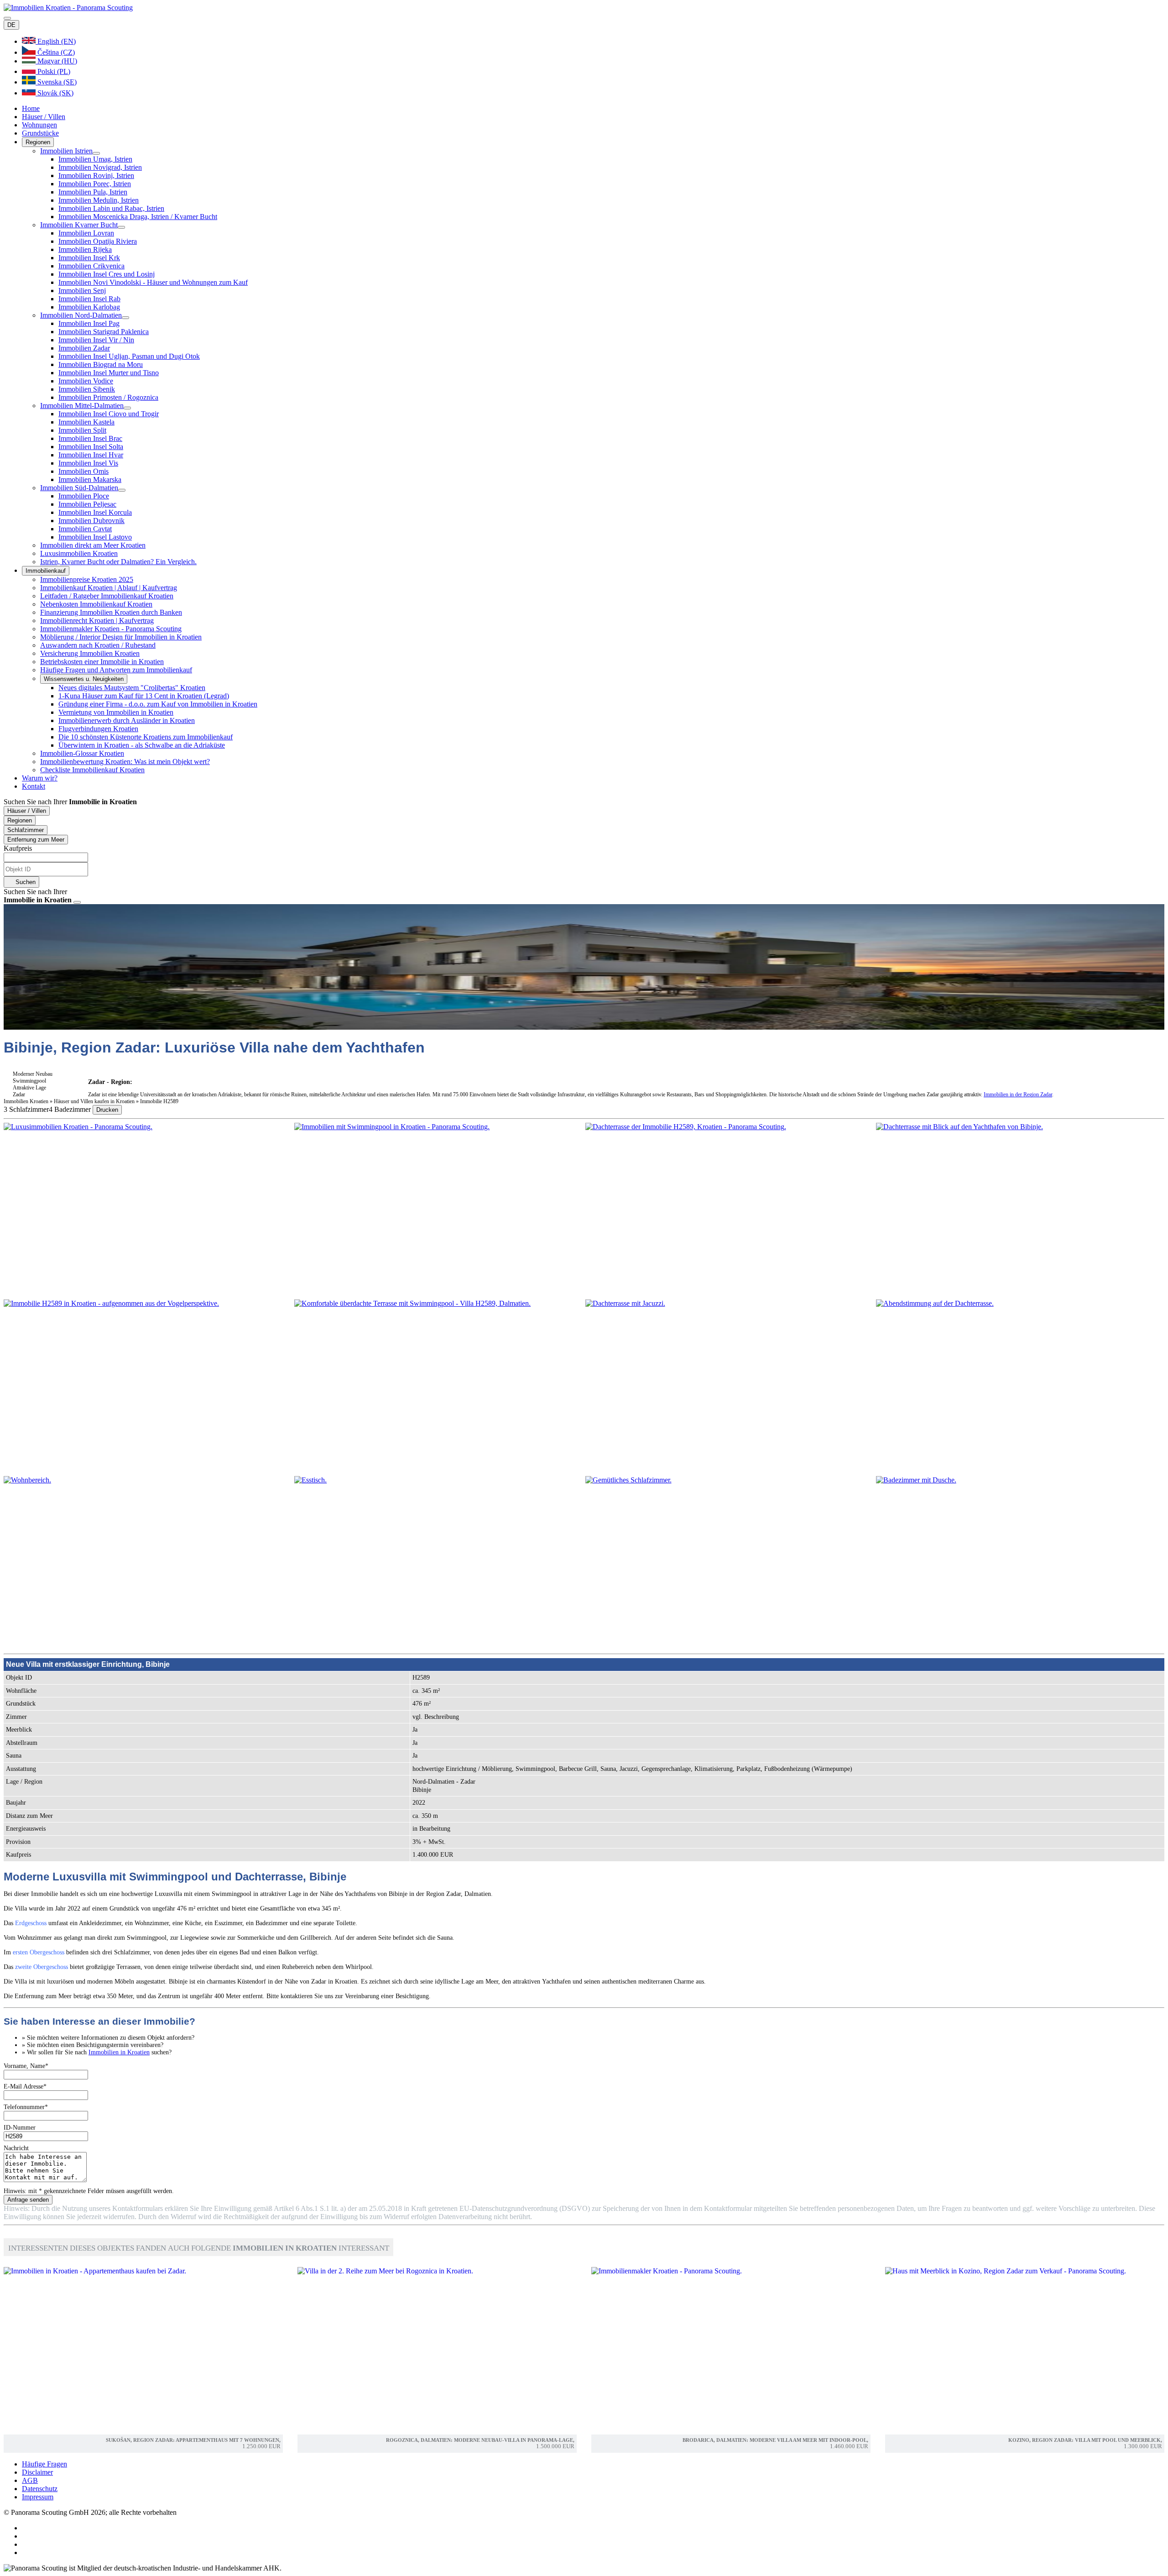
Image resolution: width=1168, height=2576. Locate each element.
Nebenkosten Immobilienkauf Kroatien (96, 604)
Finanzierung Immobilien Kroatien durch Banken (111, 612)
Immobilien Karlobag (89, 307)
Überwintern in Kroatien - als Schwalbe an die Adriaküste (142, 745)
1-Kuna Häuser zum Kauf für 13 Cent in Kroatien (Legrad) (144, 696)
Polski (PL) (53, 71)
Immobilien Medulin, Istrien (99, 200)
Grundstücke (40, 133)
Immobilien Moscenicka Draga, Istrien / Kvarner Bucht (138, 217)
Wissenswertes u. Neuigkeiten (84, 679)
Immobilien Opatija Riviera (98, 241)
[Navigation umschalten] (7, 18)
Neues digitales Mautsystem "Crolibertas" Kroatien (132, 688)
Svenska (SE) (56, 82)
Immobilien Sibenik (87, 389)
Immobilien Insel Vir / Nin (96, 340)
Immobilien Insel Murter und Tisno (109, 373)
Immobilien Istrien (66, 151)
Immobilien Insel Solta (91, 447)
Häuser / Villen (44, 117)
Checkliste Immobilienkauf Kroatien (92, 770)
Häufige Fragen (44, 2464)
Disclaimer (37, 2472)
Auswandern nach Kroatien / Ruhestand (98, 645)
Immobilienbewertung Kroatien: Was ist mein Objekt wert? (125, 762)
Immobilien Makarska (90, 479)
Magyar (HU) (56, 61)
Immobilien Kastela (86, 422)
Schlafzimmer (26, 830)
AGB (30, 2480)
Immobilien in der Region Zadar (1018, 1094)
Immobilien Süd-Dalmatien (79, 488)
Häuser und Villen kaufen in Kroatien (95, 1101)
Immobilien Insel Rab (89, 299)
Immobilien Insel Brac (90, 438)
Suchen (25, 882)
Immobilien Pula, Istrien (93, 192)
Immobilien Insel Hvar (91, 455)
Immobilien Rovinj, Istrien (96, 175)
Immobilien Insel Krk (89, 258)
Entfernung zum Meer (36, 840)
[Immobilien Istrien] (96, 153)
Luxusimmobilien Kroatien (79, 553)
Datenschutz (40, 2489)
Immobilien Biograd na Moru (101, 364)
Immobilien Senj (82, 291)
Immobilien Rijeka (85, 249)
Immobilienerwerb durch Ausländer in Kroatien (127, 720)
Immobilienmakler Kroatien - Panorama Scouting (111, 629)
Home (31, 108)
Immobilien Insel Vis (88, 463)
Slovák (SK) (55, 93)
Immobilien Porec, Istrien (95, 184)
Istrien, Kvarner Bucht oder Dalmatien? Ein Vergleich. (118, 562)
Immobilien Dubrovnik (91, 521)
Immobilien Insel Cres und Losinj (107, 274)
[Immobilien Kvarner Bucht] (121, 227)
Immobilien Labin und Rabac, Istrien (111, 208)
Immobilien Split (82, 430)
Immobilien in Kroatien (119, 2052)
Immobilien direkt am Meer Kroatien (93, 545)
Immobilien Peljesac (87, 504)
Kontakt (34, 786)
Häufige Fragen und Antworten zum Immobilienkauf (116, 670)
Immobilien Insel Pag (89, 323)
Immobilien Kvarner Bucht (79, 225)
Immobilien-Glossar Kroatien (82, 753)
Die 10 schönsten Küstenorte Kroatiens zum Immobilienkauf (146, 737)
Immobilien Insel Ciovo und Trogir (109, 414)
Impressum (38, 2497)
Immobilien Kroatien (26, 1101)
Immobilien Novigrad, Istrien (100, 167)
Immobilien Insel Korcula (95, 512)
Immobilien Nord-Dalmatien (81, 315)
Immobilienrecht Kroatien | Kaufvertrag (97, 620)
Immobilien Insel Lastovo (95, 537)
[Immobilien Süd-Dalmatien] (122, 490)
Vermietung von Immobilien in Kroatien (116, 712)
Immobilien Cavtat (85, 529)
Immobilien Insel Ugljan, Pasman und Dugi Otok (129, 356)
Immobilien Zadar (84, 348)
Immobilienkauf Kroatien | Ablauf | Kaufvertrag (109, 588)
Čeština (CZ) (55, 52)
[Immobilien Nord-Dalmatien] (125, 318)
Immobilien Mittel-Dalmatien (82, 406)
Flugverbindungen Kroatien (98, 729)
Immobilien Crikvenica (91, 266)
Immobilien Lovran (86, 233)
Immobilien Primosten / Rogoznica (108, 397)
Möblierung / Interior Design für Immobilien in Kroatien (121, 637)
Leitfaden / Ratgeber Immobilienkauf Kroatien (107, 596)
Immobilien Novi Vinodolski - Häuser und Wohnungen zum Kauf (153, 282)
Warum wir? (40, 778)
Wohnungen (39, 125)
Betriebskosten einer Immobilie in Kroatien (102, 662)
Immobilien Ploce (84, 496)
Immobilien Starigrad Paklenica (104, 332)
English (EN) (56, 41)
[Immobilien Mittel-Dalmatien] (127, 408)
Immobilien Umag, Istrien (95, 159)
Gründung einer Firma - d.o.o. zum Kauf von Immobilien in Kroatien (158, 704)
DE (11, 25)
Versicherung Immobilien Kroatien (90, 653)
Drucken (107, 1110)
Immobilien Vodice (86, 381)
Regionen (38, 142)
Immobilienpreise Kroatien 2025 (87, 579)
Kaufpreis (18, 848)
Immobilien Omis (83, 471)
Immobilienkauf (46, 571)
